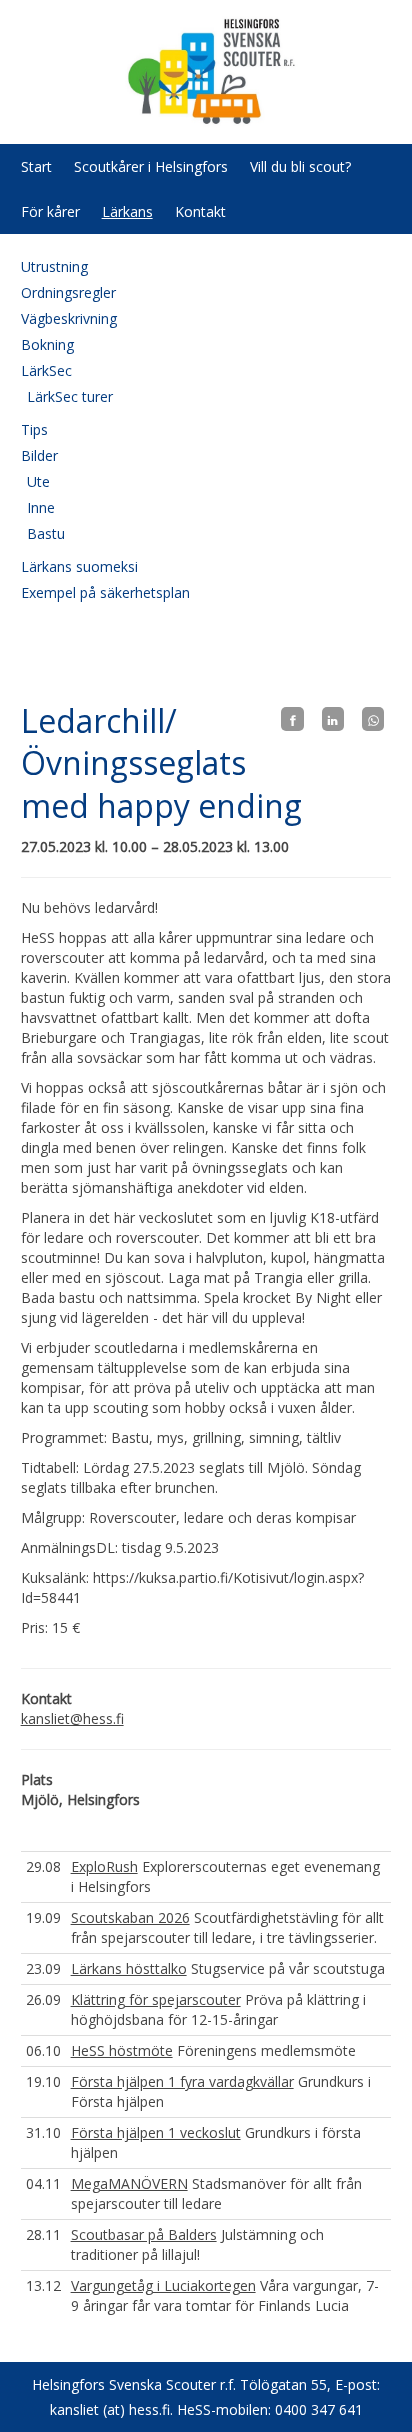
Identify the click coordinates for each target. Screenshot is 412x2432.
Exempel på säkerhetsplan (105, 592)
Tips (34, 429)
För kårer (50, 211)
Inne (41, 507)
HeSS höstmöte (122, 2050)
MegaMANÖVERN (129, 2183)
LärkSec (46, 370)
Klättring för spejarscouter (156, 1999)
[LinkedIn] (333, 719)
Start (36, 166)
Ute (38, 481)
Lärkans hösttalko (129, 1968)
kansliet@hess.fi (72, 1718)
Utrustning (54, 266)
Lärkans (127, 211)
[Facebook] (292, 719)
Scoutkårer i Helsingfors (151, 166)
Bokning (47, 344)
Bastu (46, 533)
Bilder (39, 455)
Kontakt (200, 211)
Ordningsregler (68, 292)
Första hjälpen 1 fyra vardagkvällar (182, 2081)
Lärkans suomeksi (79, 566)
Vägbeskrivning (69, 318)
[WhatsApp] (373, 719)
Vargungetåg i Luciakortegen (163, 2285)
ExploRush (104, 1866)
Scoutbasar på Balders (144, 2234)
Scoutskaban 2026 (130, 1917)
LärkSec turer (70, 396)
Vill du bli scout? (300, 166)
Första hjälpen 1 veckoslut (156, 2132)
